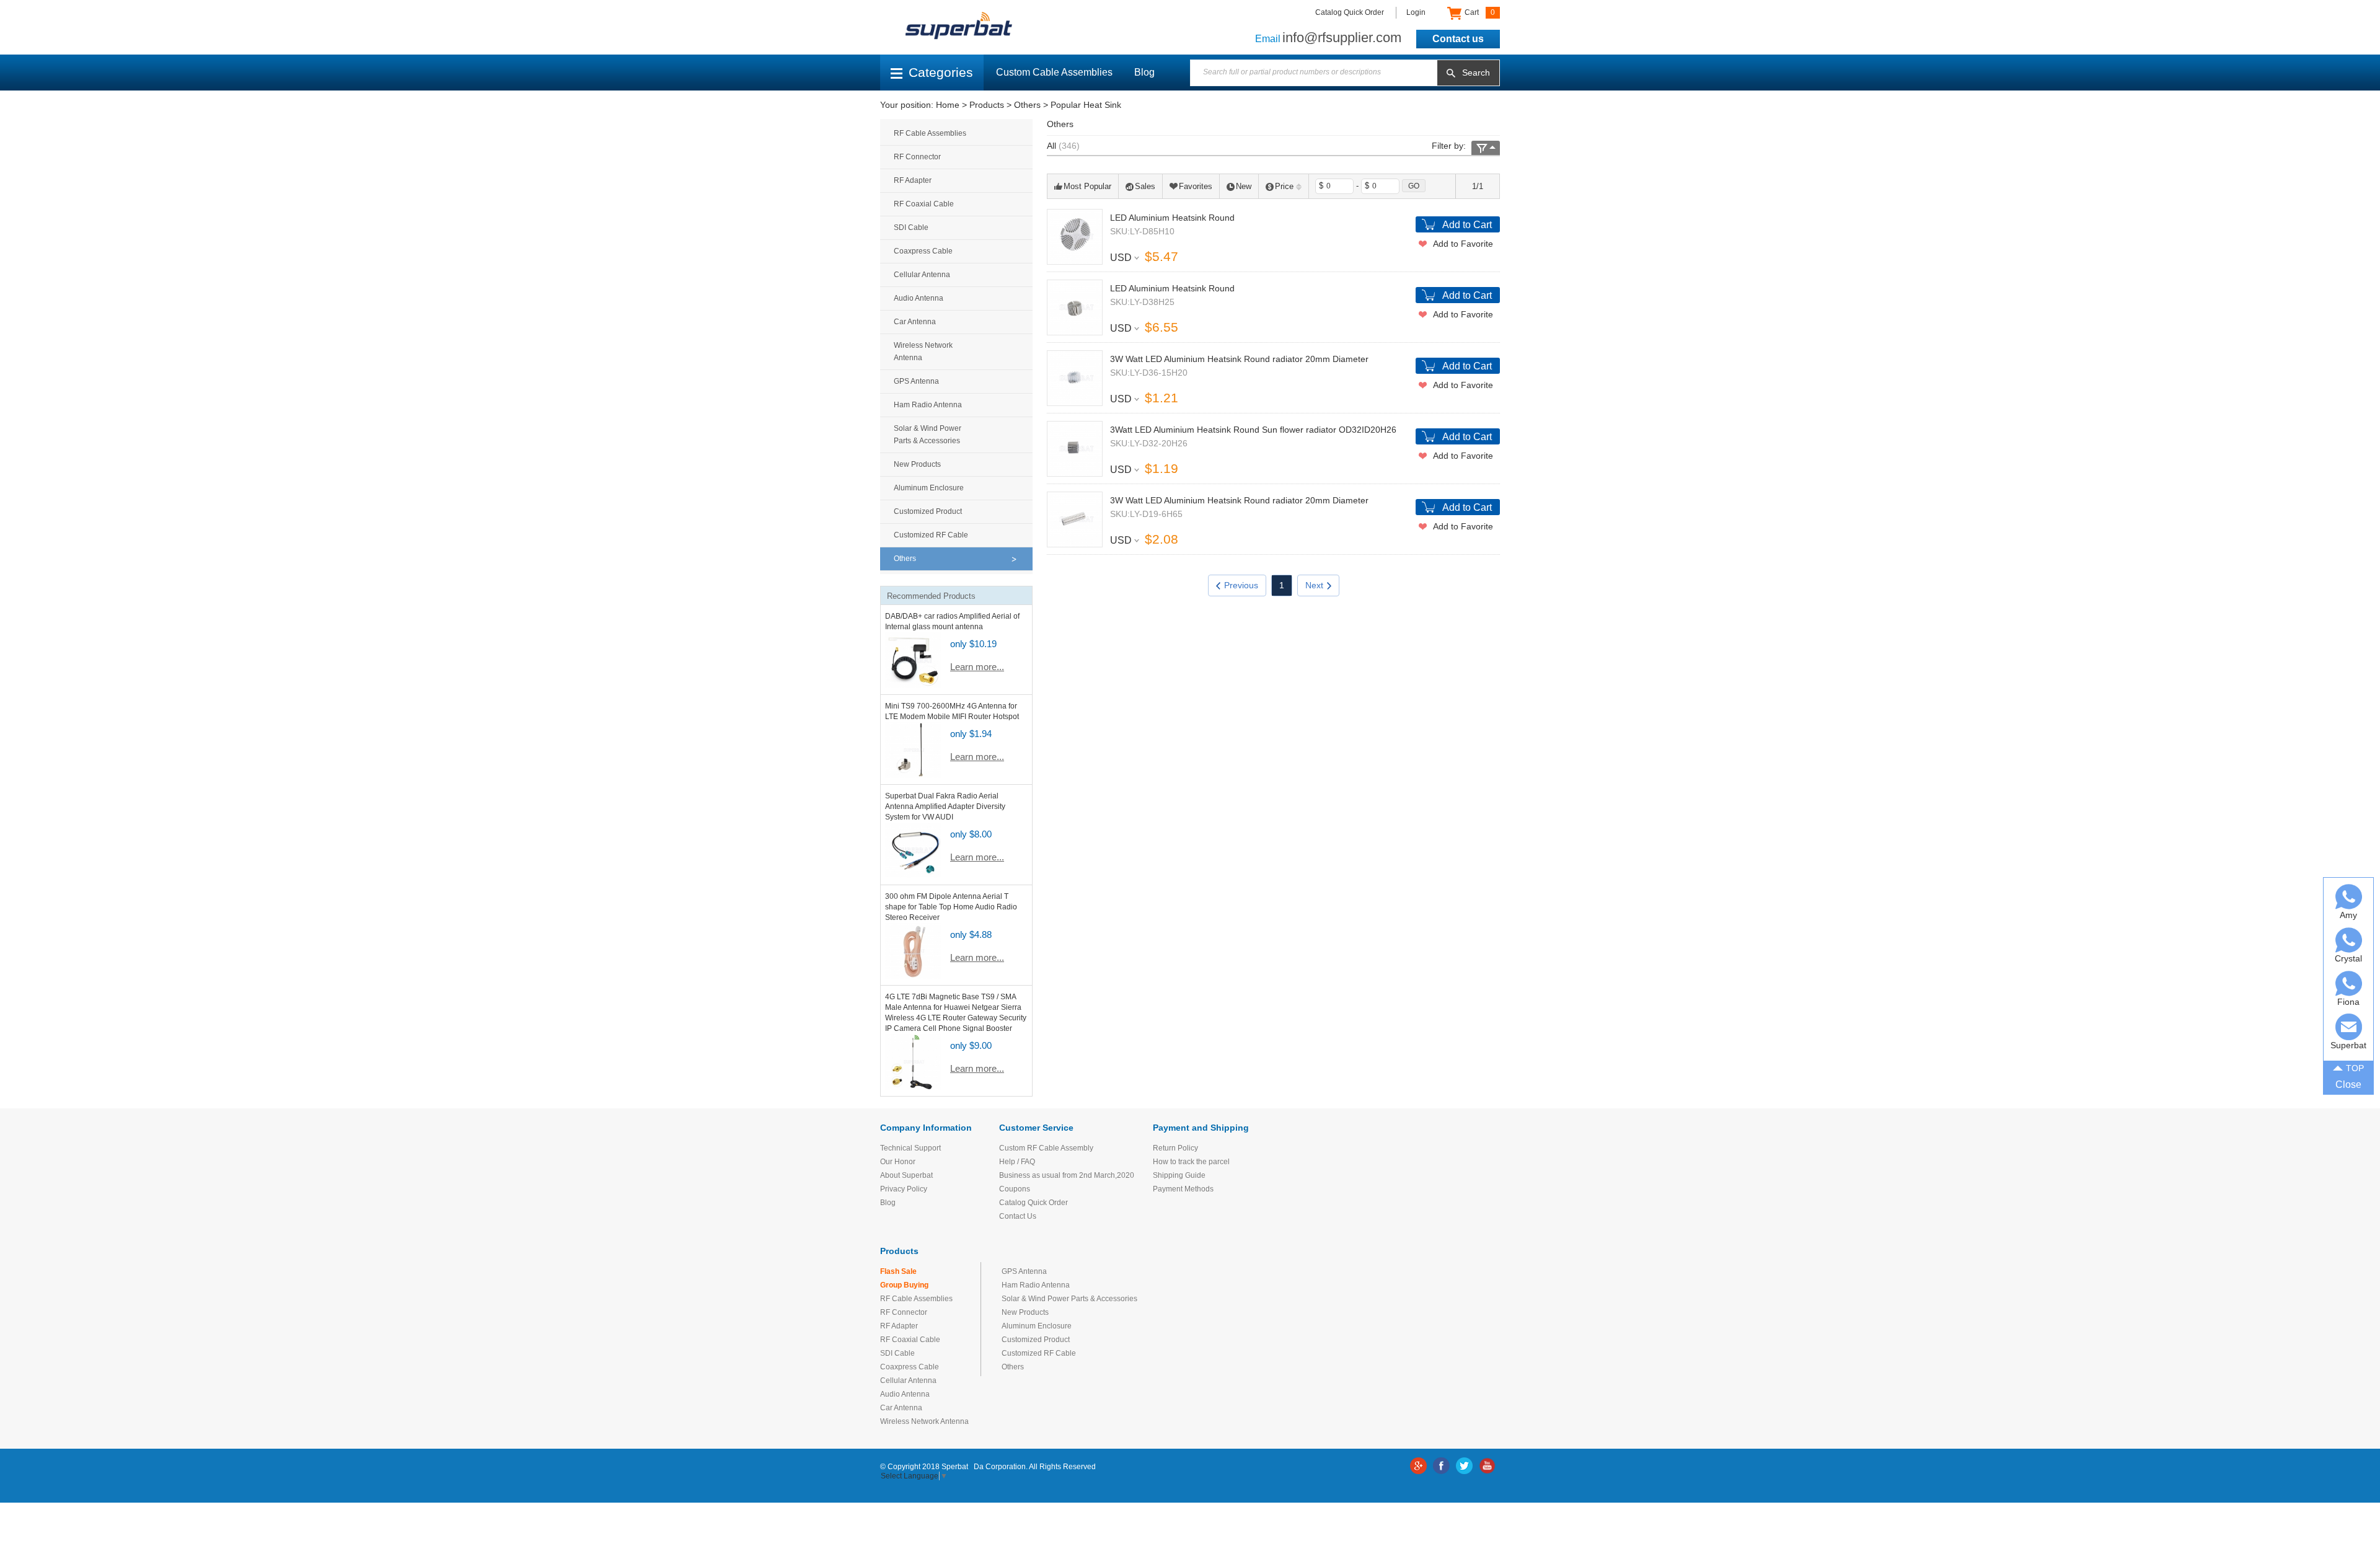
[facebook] (1441, 1466)
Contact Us (1018, 1216)
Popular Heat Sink (1086, 105)
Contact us (1458, 39)
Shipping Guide (1179, 1175)
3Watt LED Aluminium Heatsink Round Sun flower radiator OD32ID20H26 (1253, 430)
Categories (941, 72)
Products (987, 105)
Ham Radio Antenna (928, 405)
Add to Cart (1467, 225)
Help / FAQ (1017, 1162)
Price (1284, 186)
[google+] (1418, 1466)
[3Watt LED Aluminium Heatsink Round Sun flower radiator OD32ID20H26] (1075, 449)
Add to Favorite (1463, 244)
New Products (917, 464)
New (1244, 186)
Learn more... (977, 667)
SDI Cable (911, 228)
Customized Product (928, 511)
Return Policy (1175, 1148)
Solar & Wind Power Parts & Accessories (928, 435)
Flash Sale (898, 1271)
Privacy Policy (904, 1189)
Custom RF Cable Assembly (1046, 1148)
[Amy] (2349, 897)
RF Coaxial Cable (924, 204)
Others (1027, 105)
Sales (1145, 186)
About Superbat (906, 1175)
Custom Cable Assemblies (1054, 72)
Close (2348, 1085)
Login (1416, 12)
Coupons (1015, 1189)
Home (948, 105)
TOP (2355, 1068)
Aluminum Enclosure (929, 488)
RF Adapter (913, 180)
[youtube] (1487, 1466)
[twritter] (1464, 1466)
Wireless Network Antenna (923, 351)
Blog (1144, 72)
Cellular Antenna (922, 275)
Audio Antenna (919, 298)
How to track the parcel (1191, 1162)
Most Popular (1087, 186)
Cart (1479, 12)
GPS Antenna (916, 381)
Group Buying (904, 1285)
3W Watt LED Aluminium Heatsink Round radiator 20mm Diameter (1239, 359)
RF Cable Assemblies (930, 133)
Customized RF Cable (931, 535)
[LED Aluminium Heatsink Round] (1075, 237)
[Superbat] (2349, 1027)
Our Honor (898, 1162)
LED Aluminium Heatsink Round (1172, 218)
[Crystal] (2349, 940)
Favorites (1196, 186)
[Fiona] (2349, 983)
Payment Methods (1183, 1189)
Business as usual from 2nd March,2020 (1067, 1175)
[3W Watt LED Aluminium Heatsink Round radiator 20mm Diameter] (1075, 378)
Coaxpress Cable (923, 251)
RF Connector (917, 157)
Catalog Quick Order (1350, 12)
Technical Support (910, 1148)
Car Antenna (915, 322)
